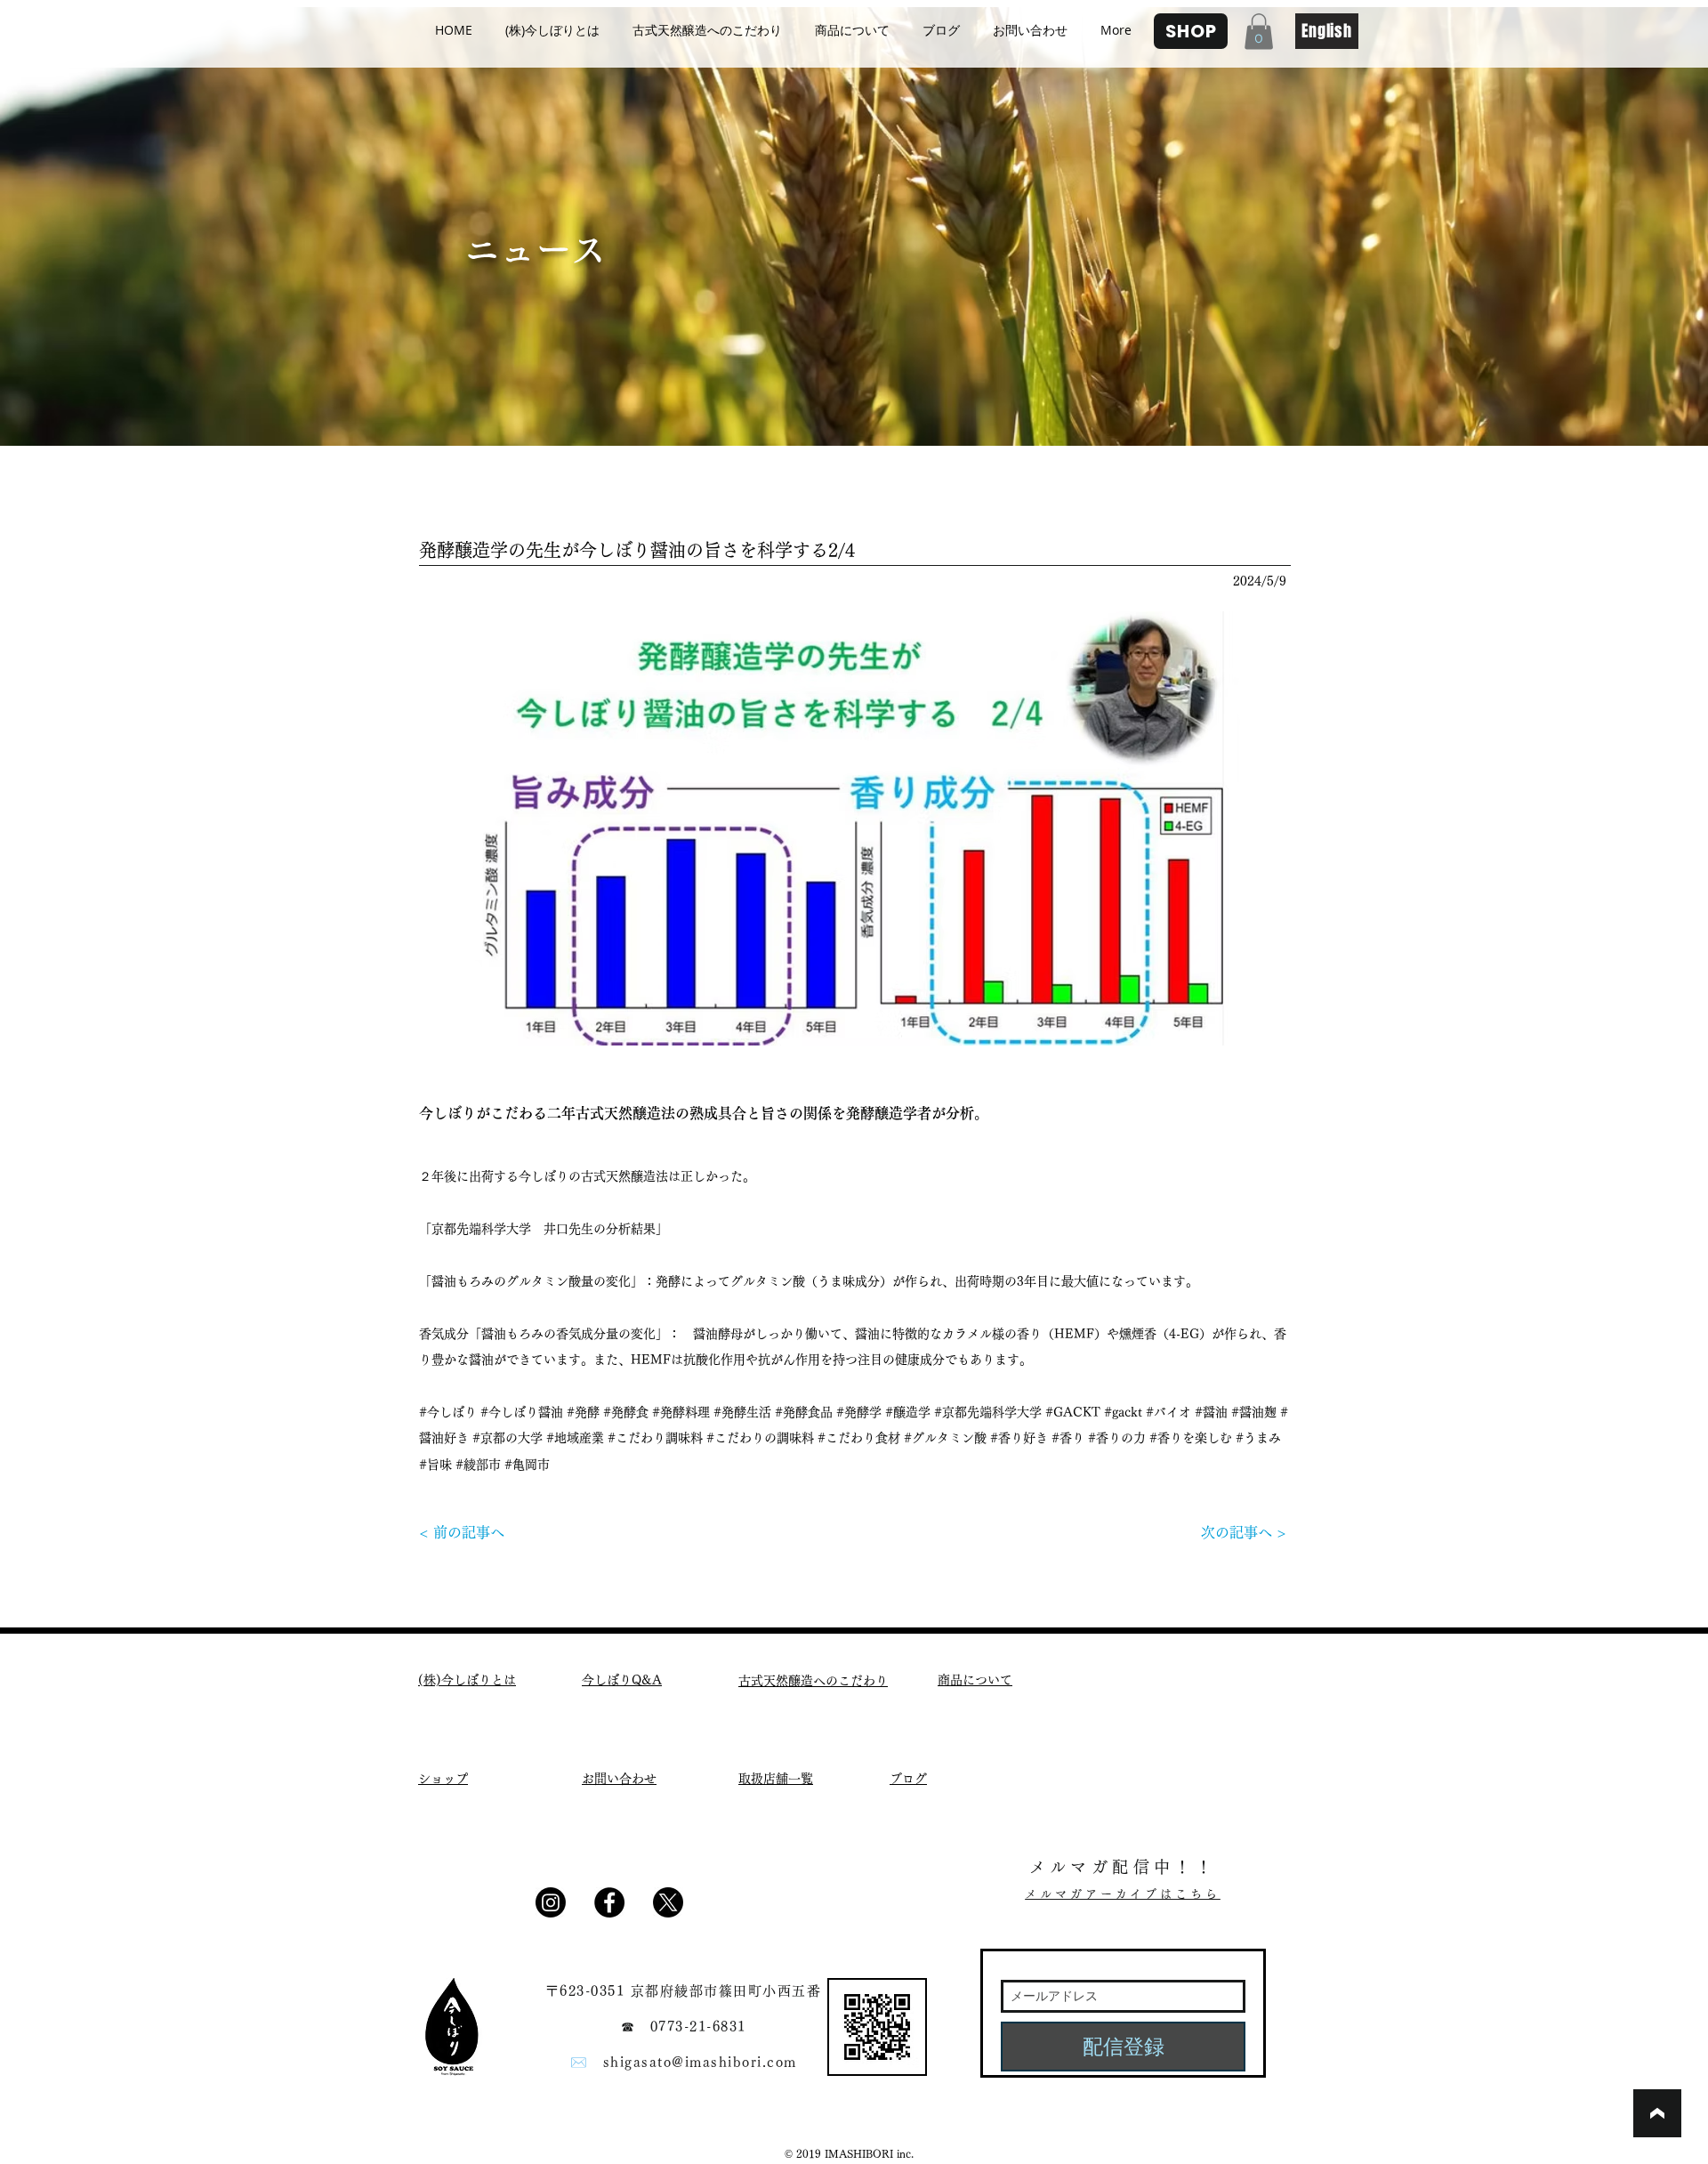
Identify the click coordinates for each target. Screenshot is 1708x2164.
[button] (1259, 32)
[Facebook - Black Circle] (609, 1902)
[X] (668, 1902)
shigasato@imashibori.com (700, 2062)
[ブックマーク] (1657, 2113)
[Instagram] (551, 1902)
